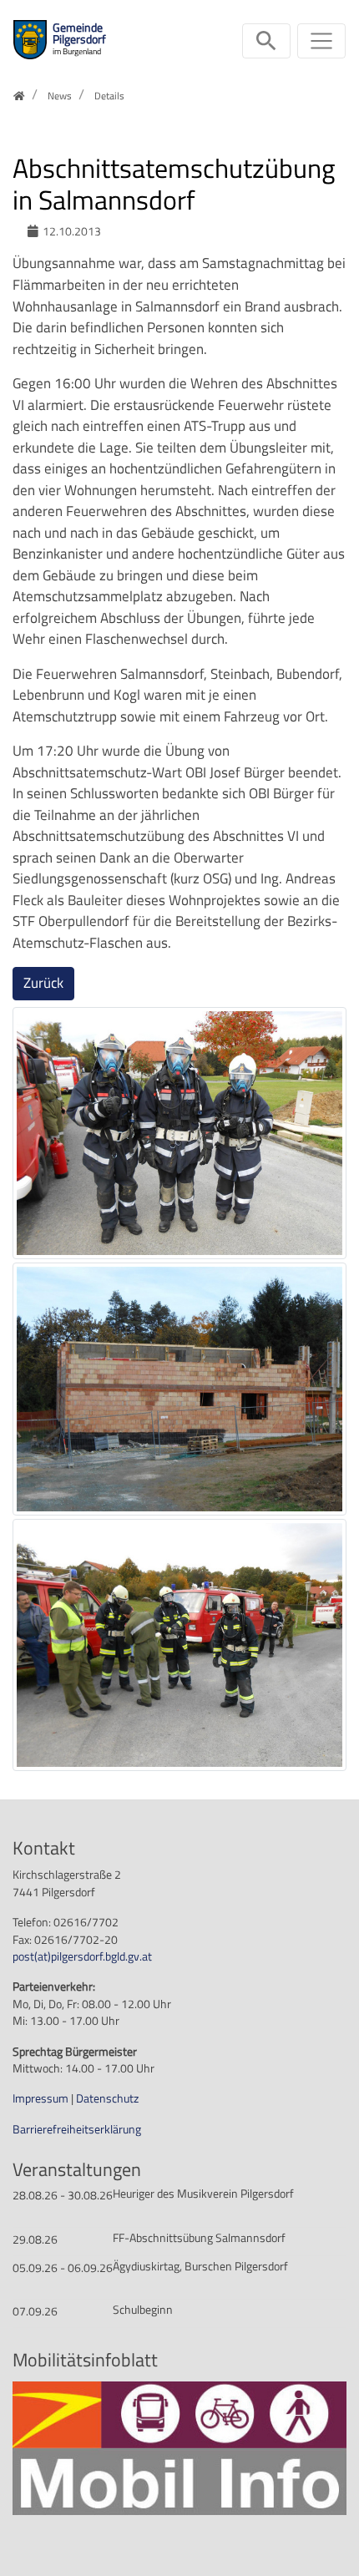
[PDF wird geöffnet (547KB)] (179, 2447)
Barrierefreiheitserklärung (77, 2129)
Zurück (43, 983)
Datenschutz (107, 2098)
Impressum (42, 2098)
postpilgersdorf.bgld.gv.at (82, 1956)
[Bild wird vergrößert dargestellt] (179, 1133)
